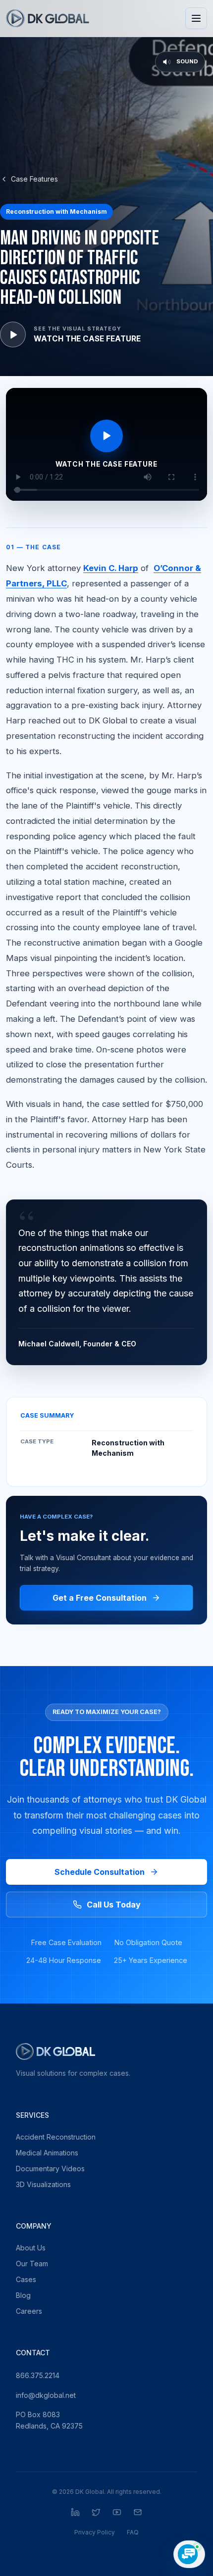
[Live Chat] (189, 2554)
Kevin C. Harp (111, 568)
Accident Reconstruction (56, 2137)
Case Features (34, 179)
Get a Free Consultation (100, 1598)
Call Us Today (114, 1905)
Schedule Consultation (100, 1872)
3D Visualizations (43, 2184)
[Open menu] (196, 18)
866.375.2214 (38, 2375)
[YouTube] (117, 2512)
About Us (31, 2248)
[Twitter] (96, 2512)
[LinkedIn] (75, 2512)
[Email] (138, 2512)
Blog (23, 2295)
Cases (26, 2279)
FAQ (133, 2532)
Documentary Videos (50, 2169)
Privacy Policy (95, 2532)
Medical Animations (47, 2153)
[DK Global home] (48, 18)
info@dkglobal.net (46, 2395)
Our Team (32, 2264)
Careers (29, 2311)
